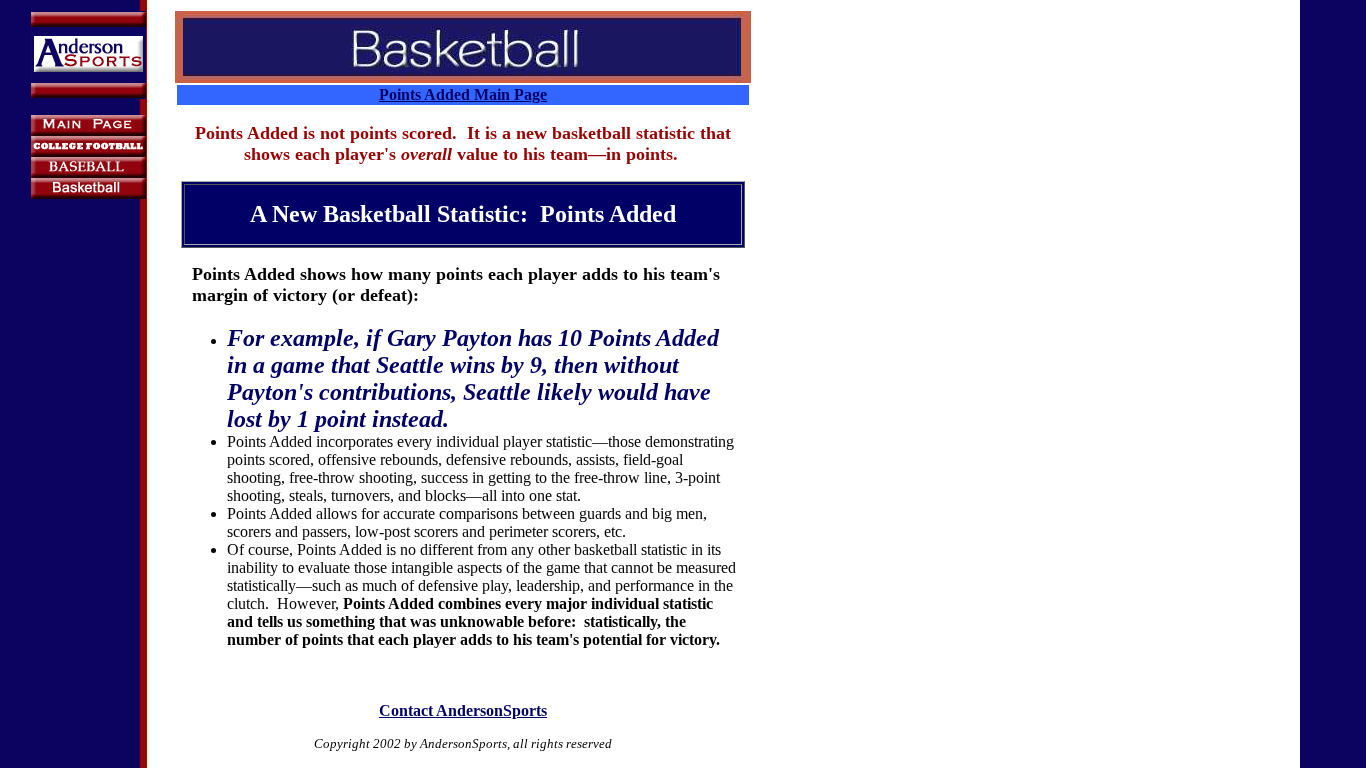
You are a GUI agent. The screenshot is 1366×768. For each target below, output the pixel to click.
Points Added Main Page (463, 94)
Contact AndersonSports (463, 710)
